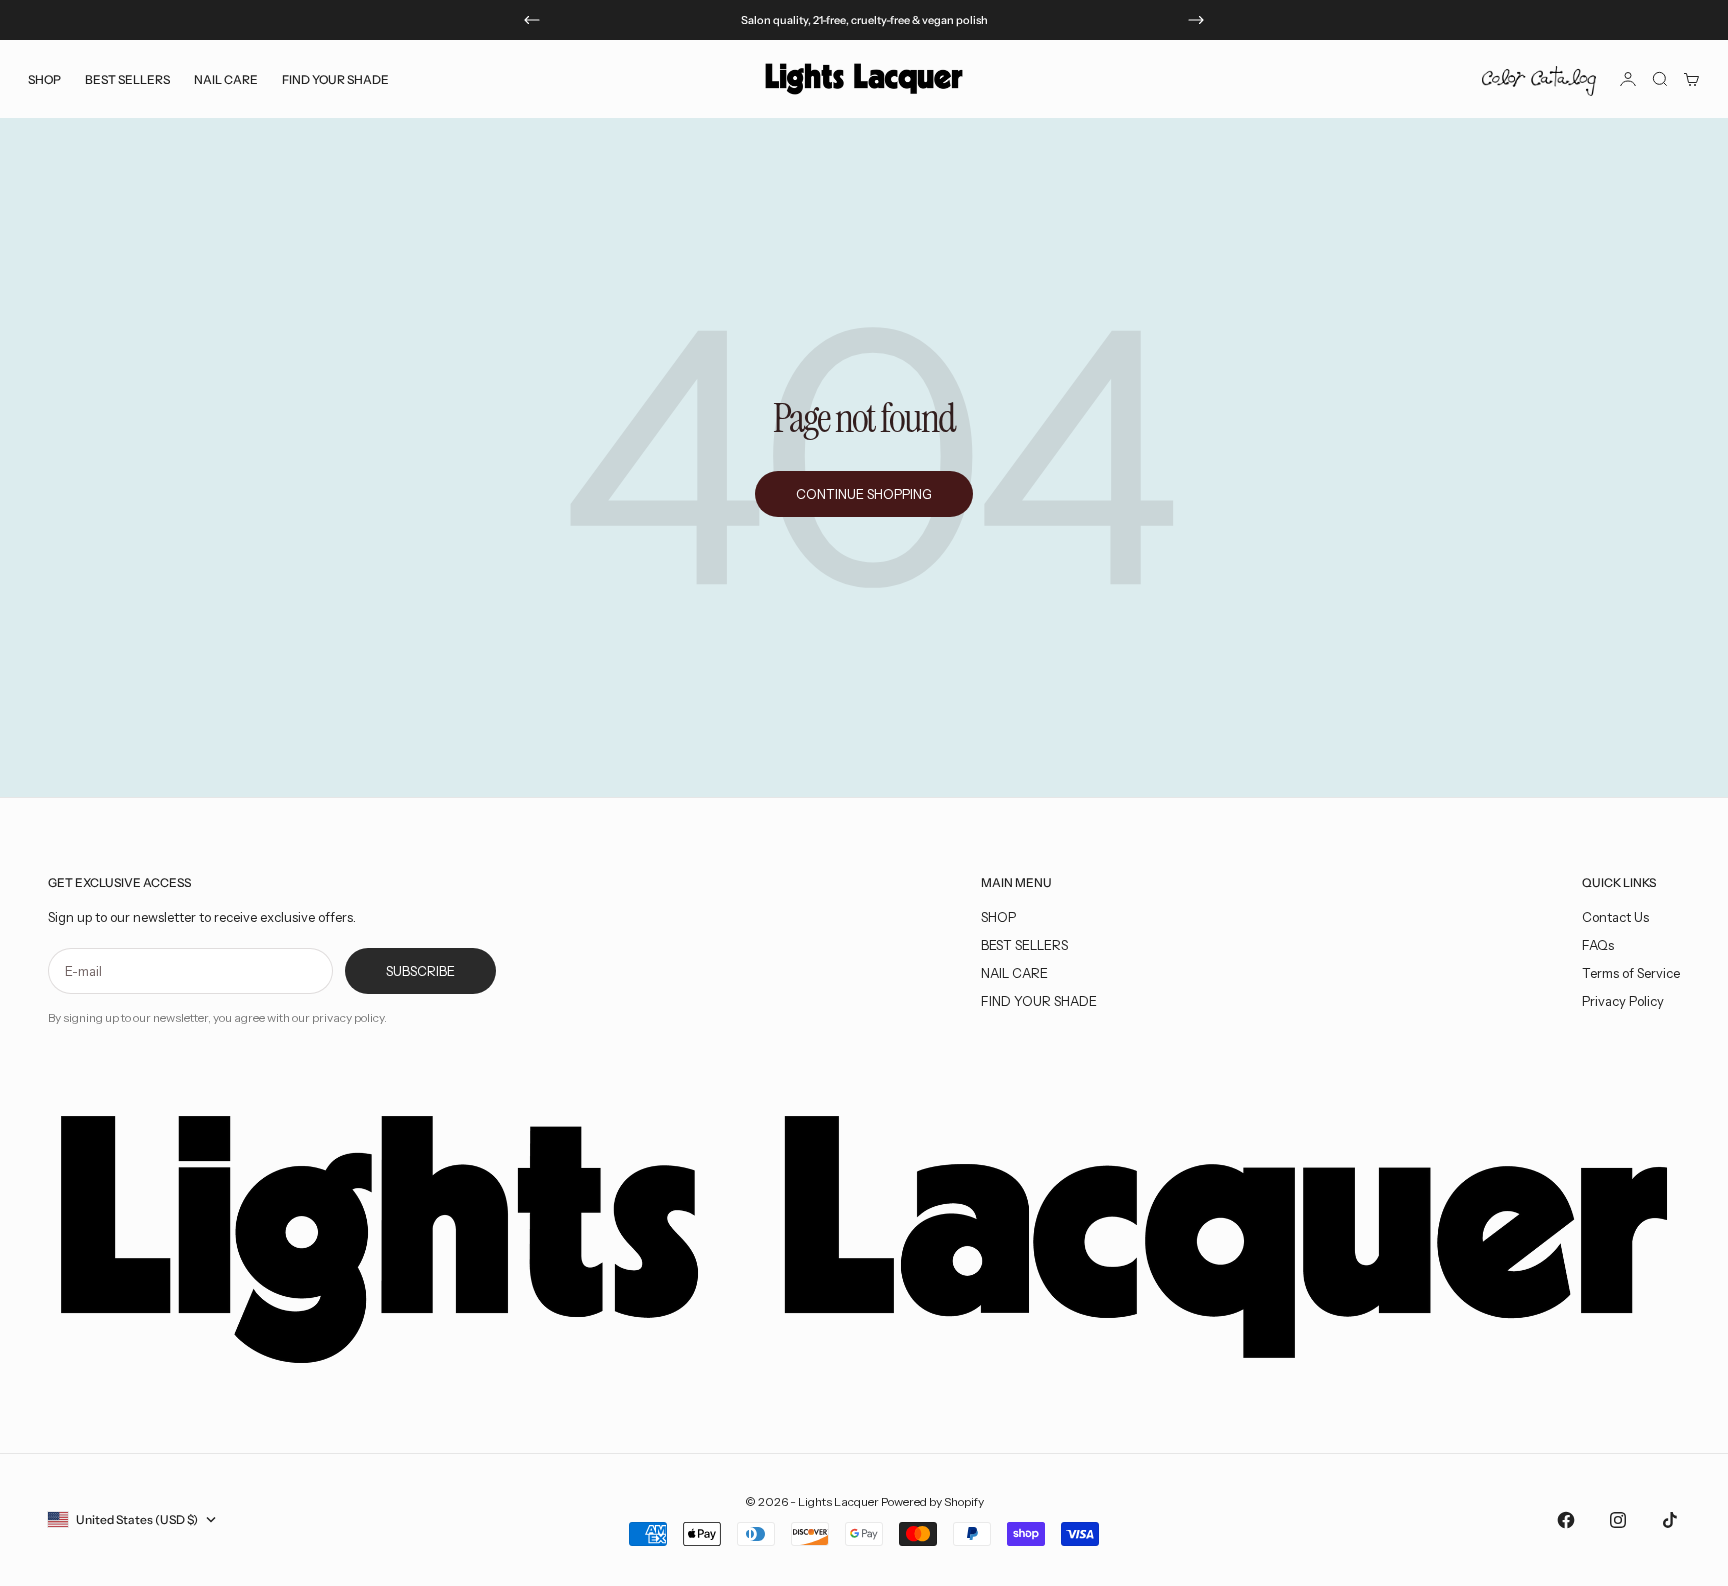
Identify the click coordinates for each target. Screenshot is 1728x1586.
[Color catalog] (1539, 79)
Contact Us (1615, 917)
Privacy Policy (1623, 1001)
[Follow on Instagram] (1618, 1520)
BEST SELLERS (127, 78)
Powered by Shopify (932, 1501)
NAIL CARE (1014, 973)
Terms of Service (1631, 973)
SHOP (998, 917)
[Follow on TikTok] (1670, 1520)
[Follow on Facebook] (1566, 1520)
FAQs (1598, 945)
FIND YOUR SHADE (1039, 1001)
